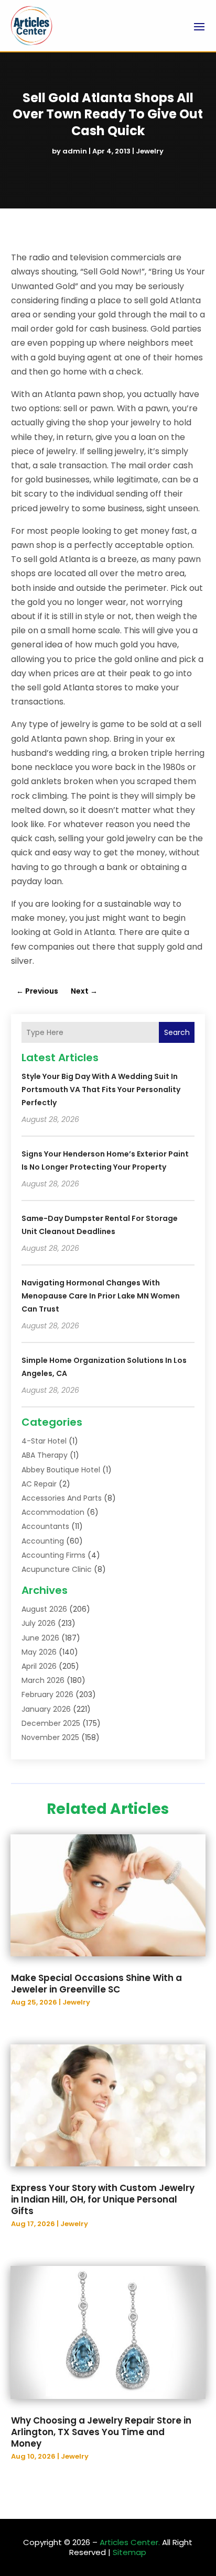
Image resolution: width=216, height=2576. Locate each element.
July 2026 (39, 1623)
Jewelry (150, 151)
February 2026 (47, 1694)
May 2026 (39, 1652)
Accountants (45, 1526)
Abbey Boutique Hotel (61, 1470)
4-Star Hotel (44, 1441)
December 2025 (51, 1723)
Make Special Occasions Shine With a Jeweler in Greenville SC (96, 1984)
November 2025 (50, 1737)
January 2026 (46, 1709)
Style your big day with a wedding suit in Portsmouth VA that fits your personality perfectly (101, 1089)
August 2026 (44, 1609)
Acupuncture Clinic (57, 1569)
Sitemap (129, 2552)
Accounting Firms (53, 1555)
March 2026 (43, 1680)
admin (75, 151)
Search (177, 1032)
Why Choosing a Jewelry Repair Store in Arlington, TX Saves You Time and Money (101, 2432)
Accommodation (53, 1512)
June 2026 (40, 1638)
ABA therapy (45, 1455)
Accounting (43, 1541)
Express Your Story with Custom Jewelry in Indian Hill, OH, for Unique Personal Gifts (103, 2199)
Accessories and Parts (62, 1498)
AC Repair (39, 1484)
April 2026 (39, 1666)
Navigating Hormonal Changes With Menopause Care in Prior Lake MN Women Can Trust (101, 1296)
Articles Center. (130, 2542)
